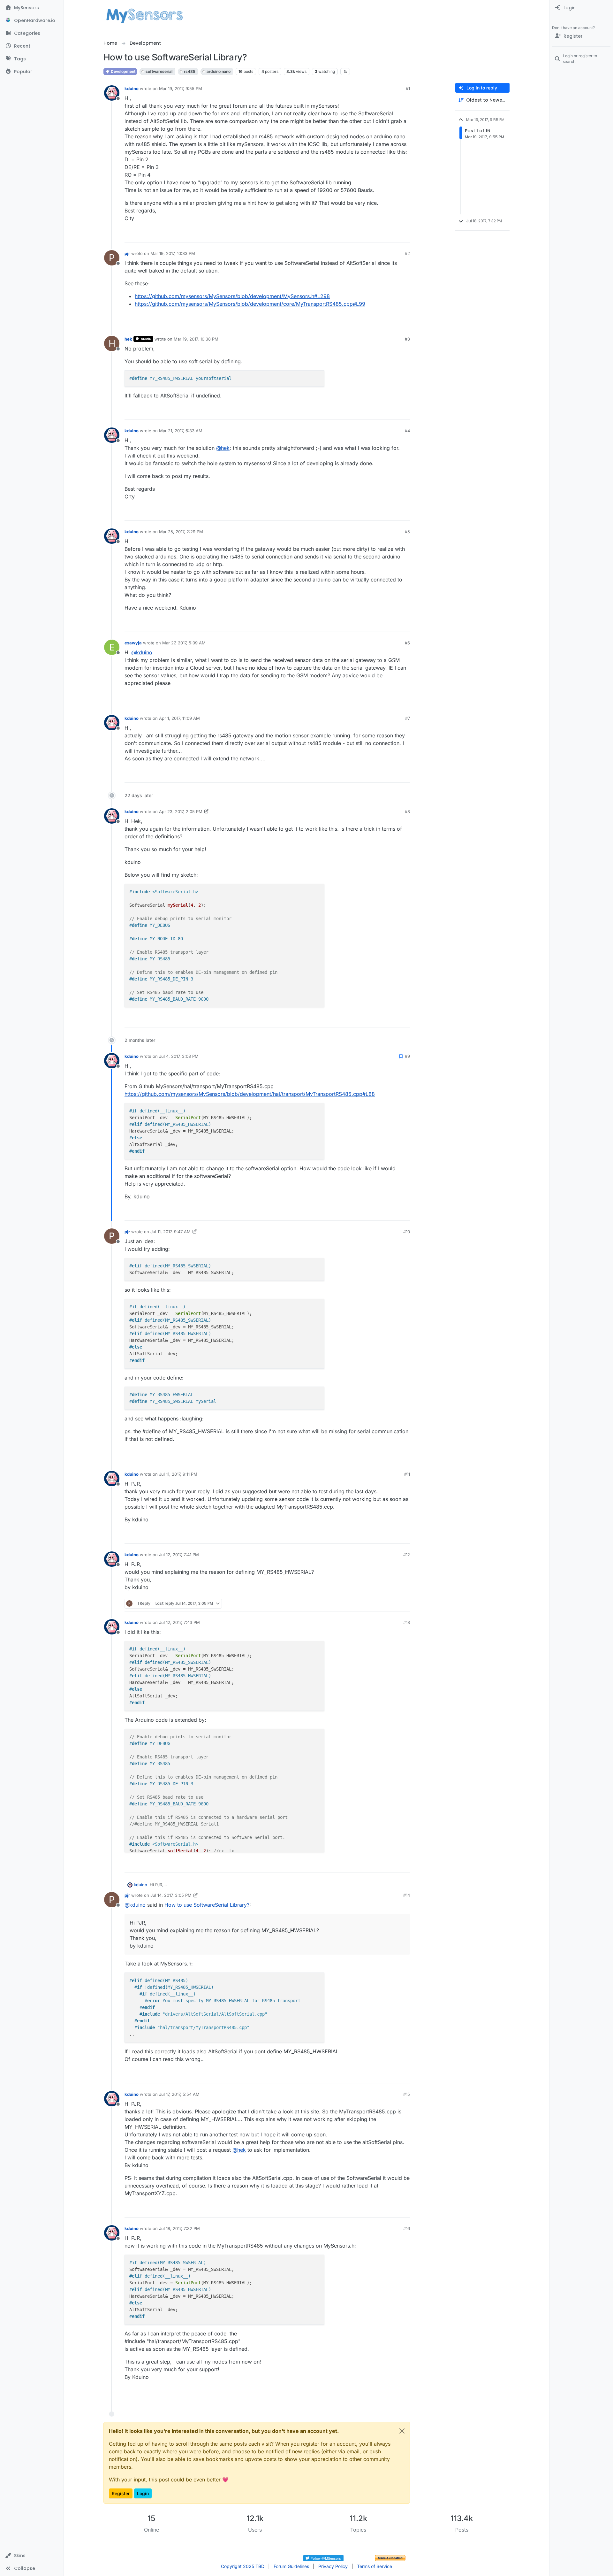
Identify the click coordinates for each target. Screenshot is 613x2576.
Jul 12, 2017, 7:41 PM (179, 1555)
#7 (408, 718)
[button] (32, 2556)
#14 (407, 1895)
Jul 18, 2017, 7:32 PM (179, 2228)
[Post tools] (405, 235)
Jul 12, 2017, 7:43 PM (179, 1622)
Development (123, 71)
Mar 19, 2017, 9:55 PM (181, 88)
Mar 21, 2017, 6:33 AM (181, 431)
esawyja (133, 643)
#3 (407, 339)
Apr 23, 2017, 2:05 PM (181, 811)
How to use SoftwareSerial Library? (207, 1905)
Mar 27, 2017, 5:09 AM (184, 643)
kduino (132, 88)
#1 (408, 88)
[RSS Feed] (345, 72)
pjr (127, 253)
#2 (407, 253)
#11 (407, 1474)
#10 (407, 1232)
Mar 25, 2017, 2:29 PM (181, 532)
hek (128, 339)
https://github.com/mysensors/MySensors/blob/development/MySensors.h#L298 (232, 296)
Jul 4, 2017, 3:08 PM (179, 1056)
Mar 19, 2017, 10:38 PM (196, 339)
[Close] (402, 2431)
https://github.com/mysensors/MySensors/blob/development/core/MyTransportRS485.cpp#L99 (250, 304)
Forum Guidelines (291, 2566)
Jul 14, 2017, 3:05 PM (171, 1895)
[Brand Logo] (144, 15)
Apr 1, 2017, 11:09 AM (179, 718)
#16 (407, 2228)
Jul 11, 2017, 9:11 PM (178, 1474)
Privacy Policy (333, 2566)
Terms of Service (375, 2566)
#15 (407, 2094)
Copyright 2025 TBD (243, 2566)
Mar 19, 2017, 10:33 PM (173, 253)
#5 (407, 532)
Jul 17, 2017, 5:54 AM (179, 2094)
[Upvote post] (381, 235)
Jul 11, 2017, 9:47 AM (170, 1232)
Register (121, 2493)
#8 (407, 811)
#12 (407, 1555)
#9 (407, 1056)
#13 (407, 1622)
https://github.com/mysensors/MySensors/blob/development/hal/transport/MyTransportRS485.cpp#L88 (250, 1094)
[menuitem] (581, 8)
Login (143, 2493)
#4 (407, 431)
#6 (407, 643)
